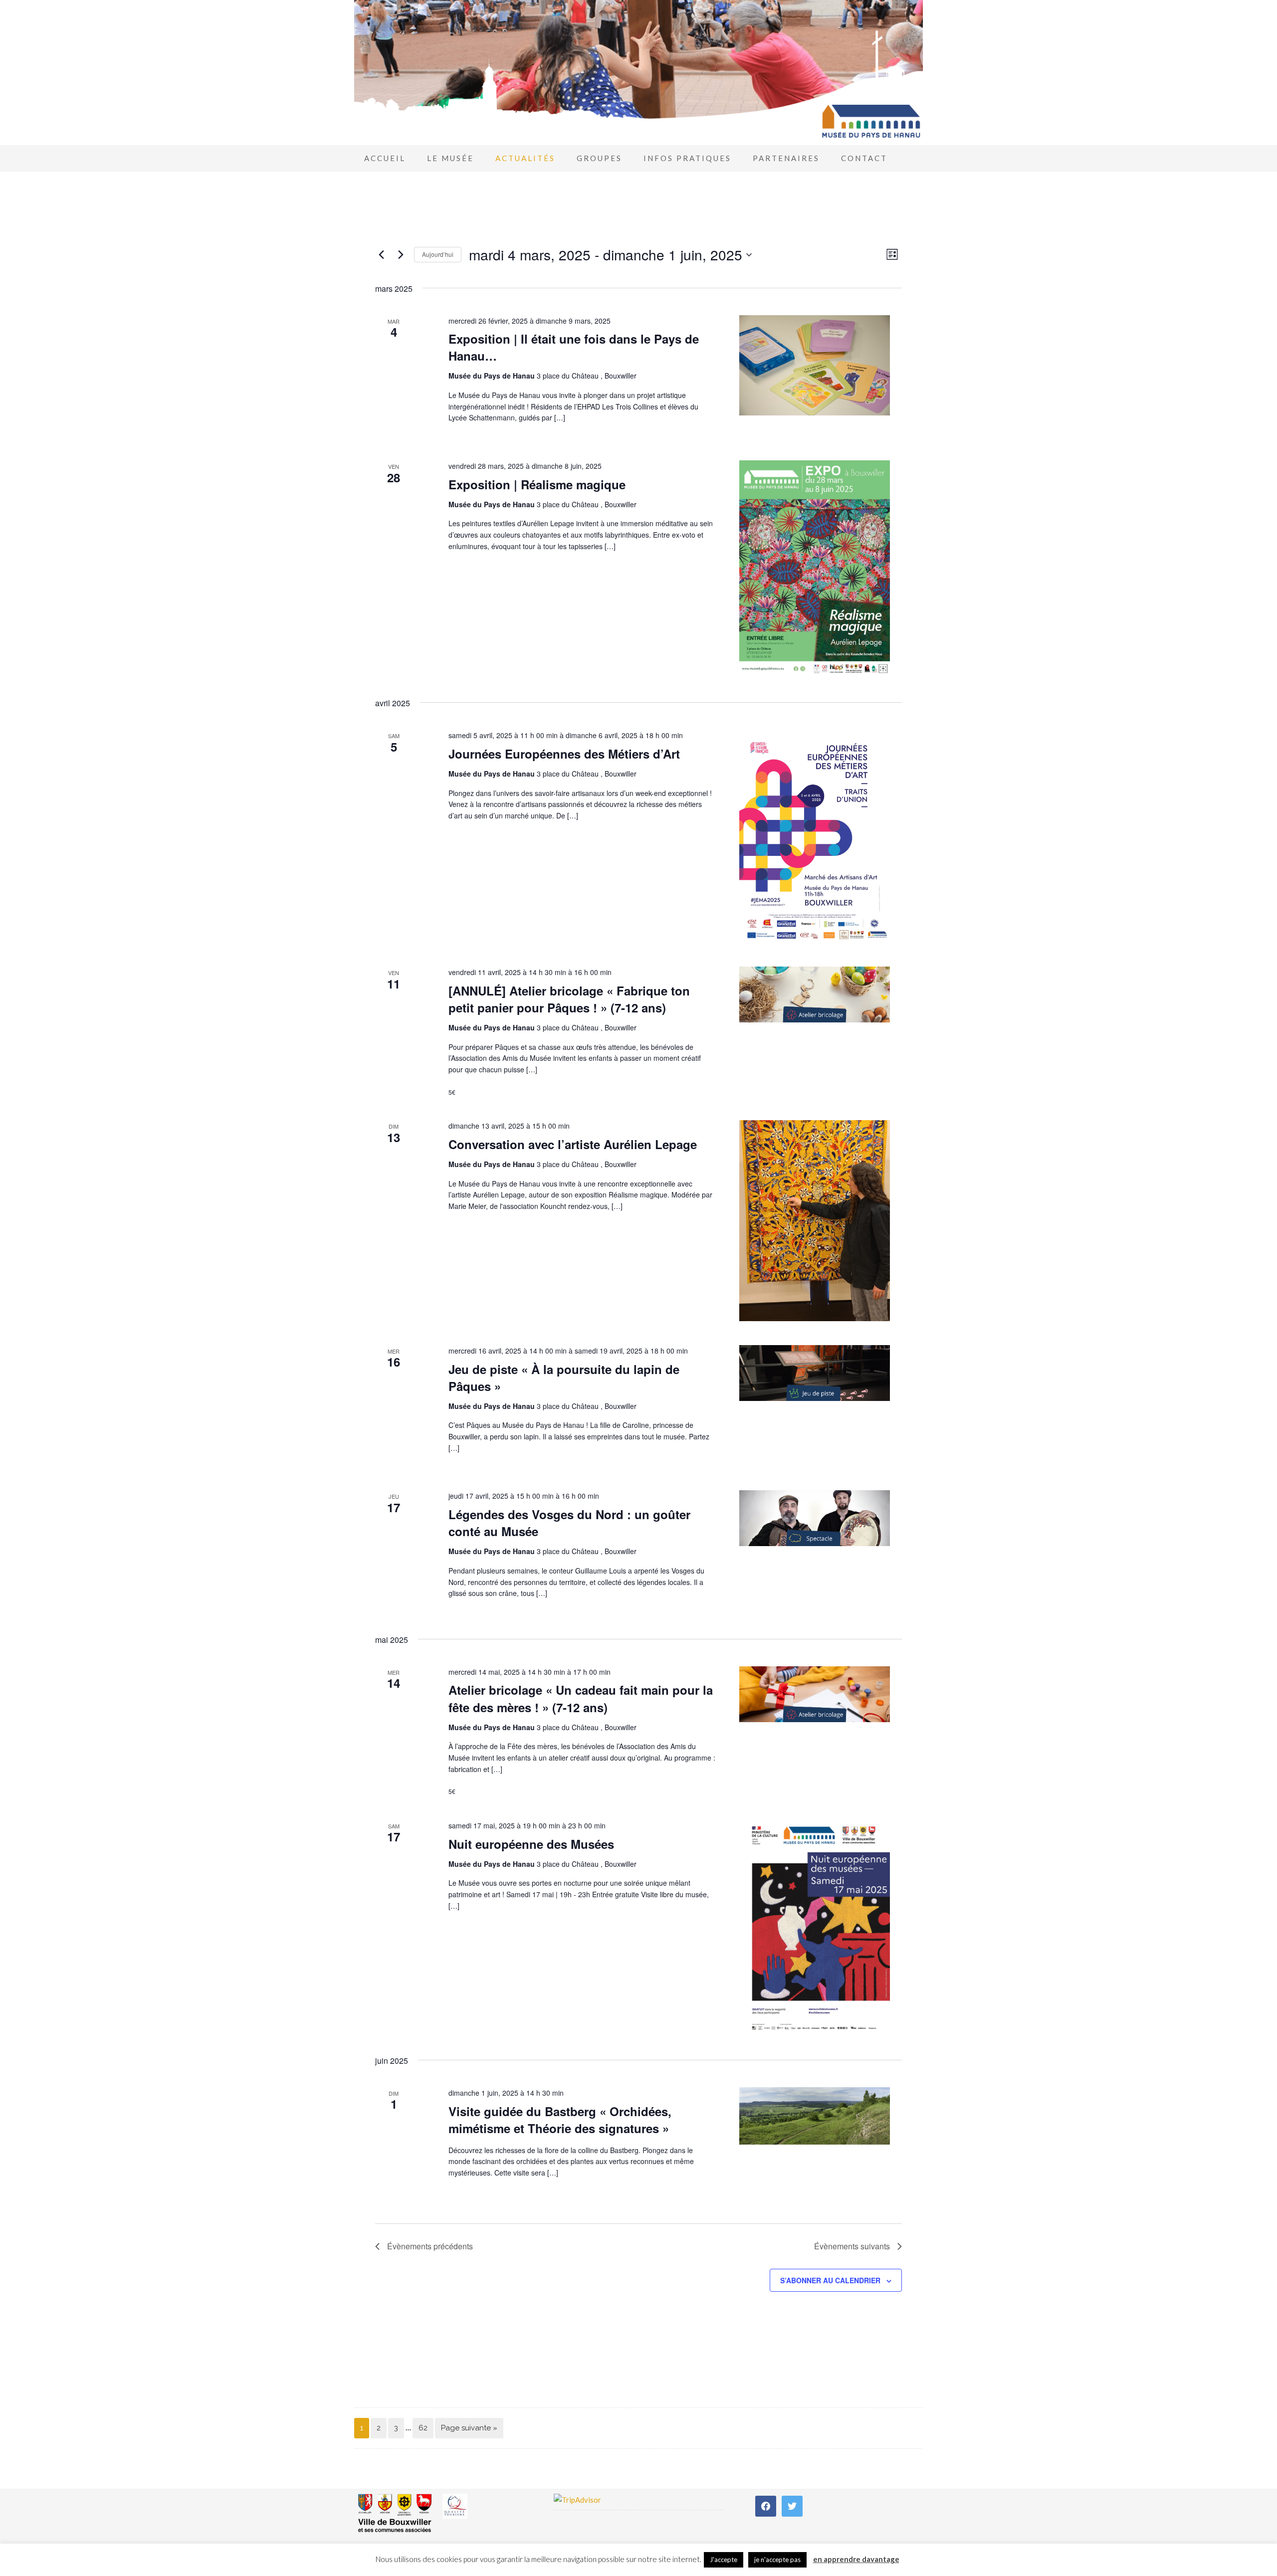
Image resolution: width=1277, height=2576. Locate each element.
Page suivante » (469, 2428)
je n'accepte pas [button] (777, 2560)
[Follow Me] (792, 2505)
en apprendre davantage (856, 2559)
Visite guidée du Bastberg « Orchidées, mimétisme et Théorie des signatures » (560, 2120)
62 (423, 2428)
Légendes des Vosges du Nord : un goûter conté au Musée (569, 1523)
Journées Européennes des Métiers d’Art (564, 754)
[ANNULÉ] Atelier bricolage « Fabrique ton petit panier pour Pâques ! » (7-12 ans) (569, 999)
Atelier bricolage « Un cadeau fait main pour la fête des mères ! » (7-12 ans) (581, 1698)
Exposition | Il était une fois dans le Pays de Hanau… (574, 347)
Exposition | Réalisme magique (537, 484)
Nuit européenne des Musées (531, 1844)
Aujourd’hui (438, 254)
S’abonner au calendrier (830, 2280)
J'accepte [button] (724, 2560)
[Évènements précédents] (381, 255)
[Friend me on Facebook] (766, 2505)
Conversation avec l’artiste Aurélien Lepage (573, 1144)
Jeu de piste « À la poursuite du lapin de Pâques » (564, 1378)
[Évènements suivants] (401, 255)
